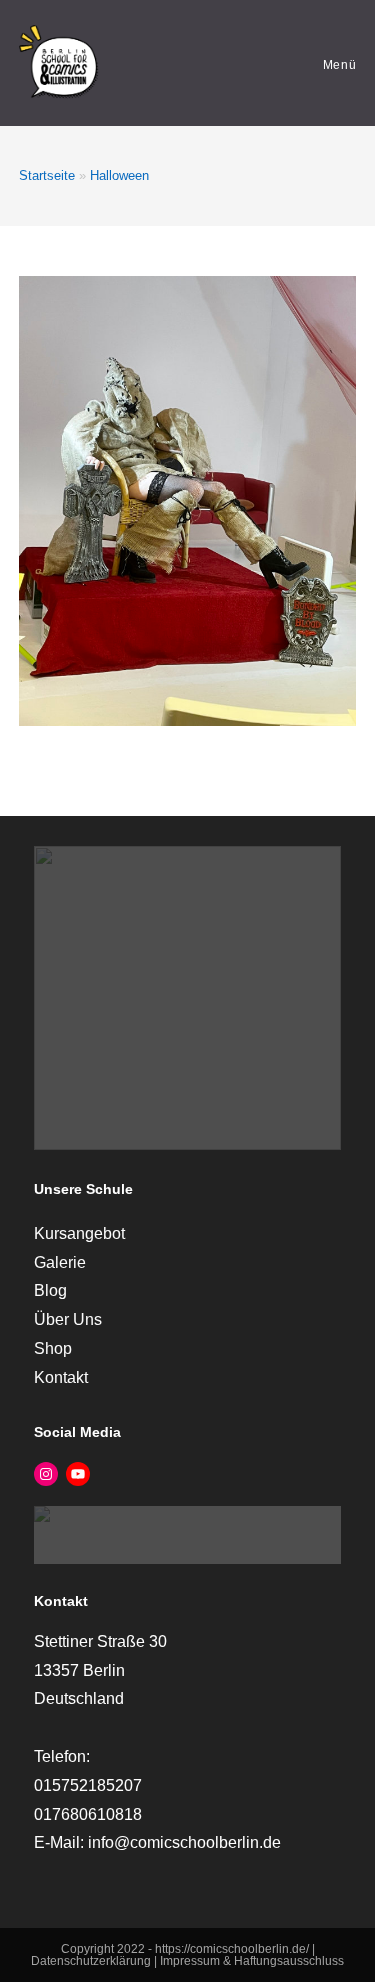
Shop (53, 1348)
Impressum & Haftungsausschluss (252, 1961)
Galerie (60, 1262)
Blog (50, 1290)
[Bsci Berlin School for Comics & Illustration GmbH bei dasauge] (188, 1533)
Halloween (119, 175)
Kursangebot (79, 1233)
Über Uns (68, 1319)
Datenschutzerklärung (92, 1961)
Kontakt (61, 1377)
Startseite (47, 175)
